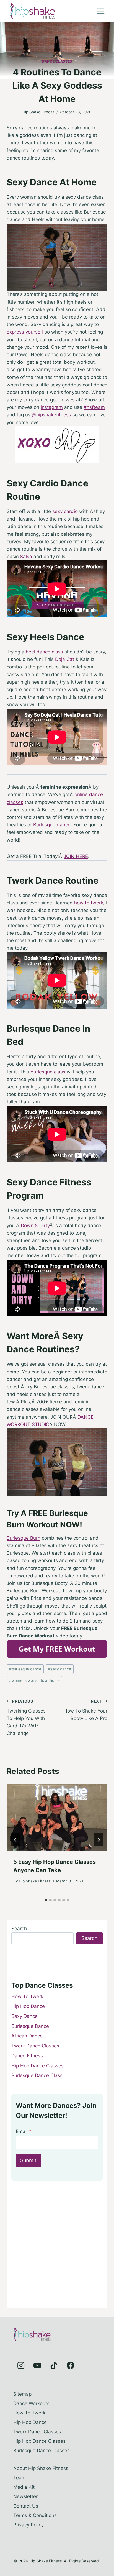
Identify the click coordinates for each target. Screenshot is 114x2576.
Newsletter (25, 2496)
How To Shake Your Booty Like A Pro (85, 1710)
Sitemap (22, 2394)
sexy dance (60, 1669)
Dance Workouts (31, 2403)
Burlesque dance (52, 825)
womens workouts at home (34, 1680)
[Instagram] (21, 2365)
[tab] (46, 1900)
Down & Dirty (35, 1226)
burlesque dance (25, 1669)
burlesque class (48, 1072)
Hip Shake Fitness (38, 112)
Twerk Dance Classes (35, 2046)
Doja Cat (65, 659)
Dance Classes (57, 61)
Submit (28, 2160)
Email (24, 2131)
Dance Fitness (27, 2056)
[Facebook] (70, 2365)
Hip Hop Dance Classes (37, 2066)
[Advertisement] (57, 2247)
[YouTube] (37, 2365)
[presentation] (57, 1817)
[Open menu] (101, 11)
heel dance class (44, 652)
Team (20, 2478)
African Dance (27, 2036)
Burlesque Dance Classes (42, 2451)
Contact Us (26, 2506)
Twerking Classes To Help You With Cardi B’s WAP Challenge (26, 1718)
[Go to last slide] (15, 1840)
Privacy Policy (28, 2525)
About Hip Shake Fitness (41, 2468)
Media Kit (24, 2487)
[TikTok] (54, 2365)
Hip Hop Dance (28, 2006)
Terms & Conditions (35, 2515)
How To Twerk (27, 1996)
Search (19, 1929)
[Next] (99, 1840)
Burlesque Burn (24, 1538)
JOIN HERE (76, 856)
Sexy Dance (24, 2016)
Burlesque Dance (30, 2026)
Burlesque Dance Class (37, 2075)
